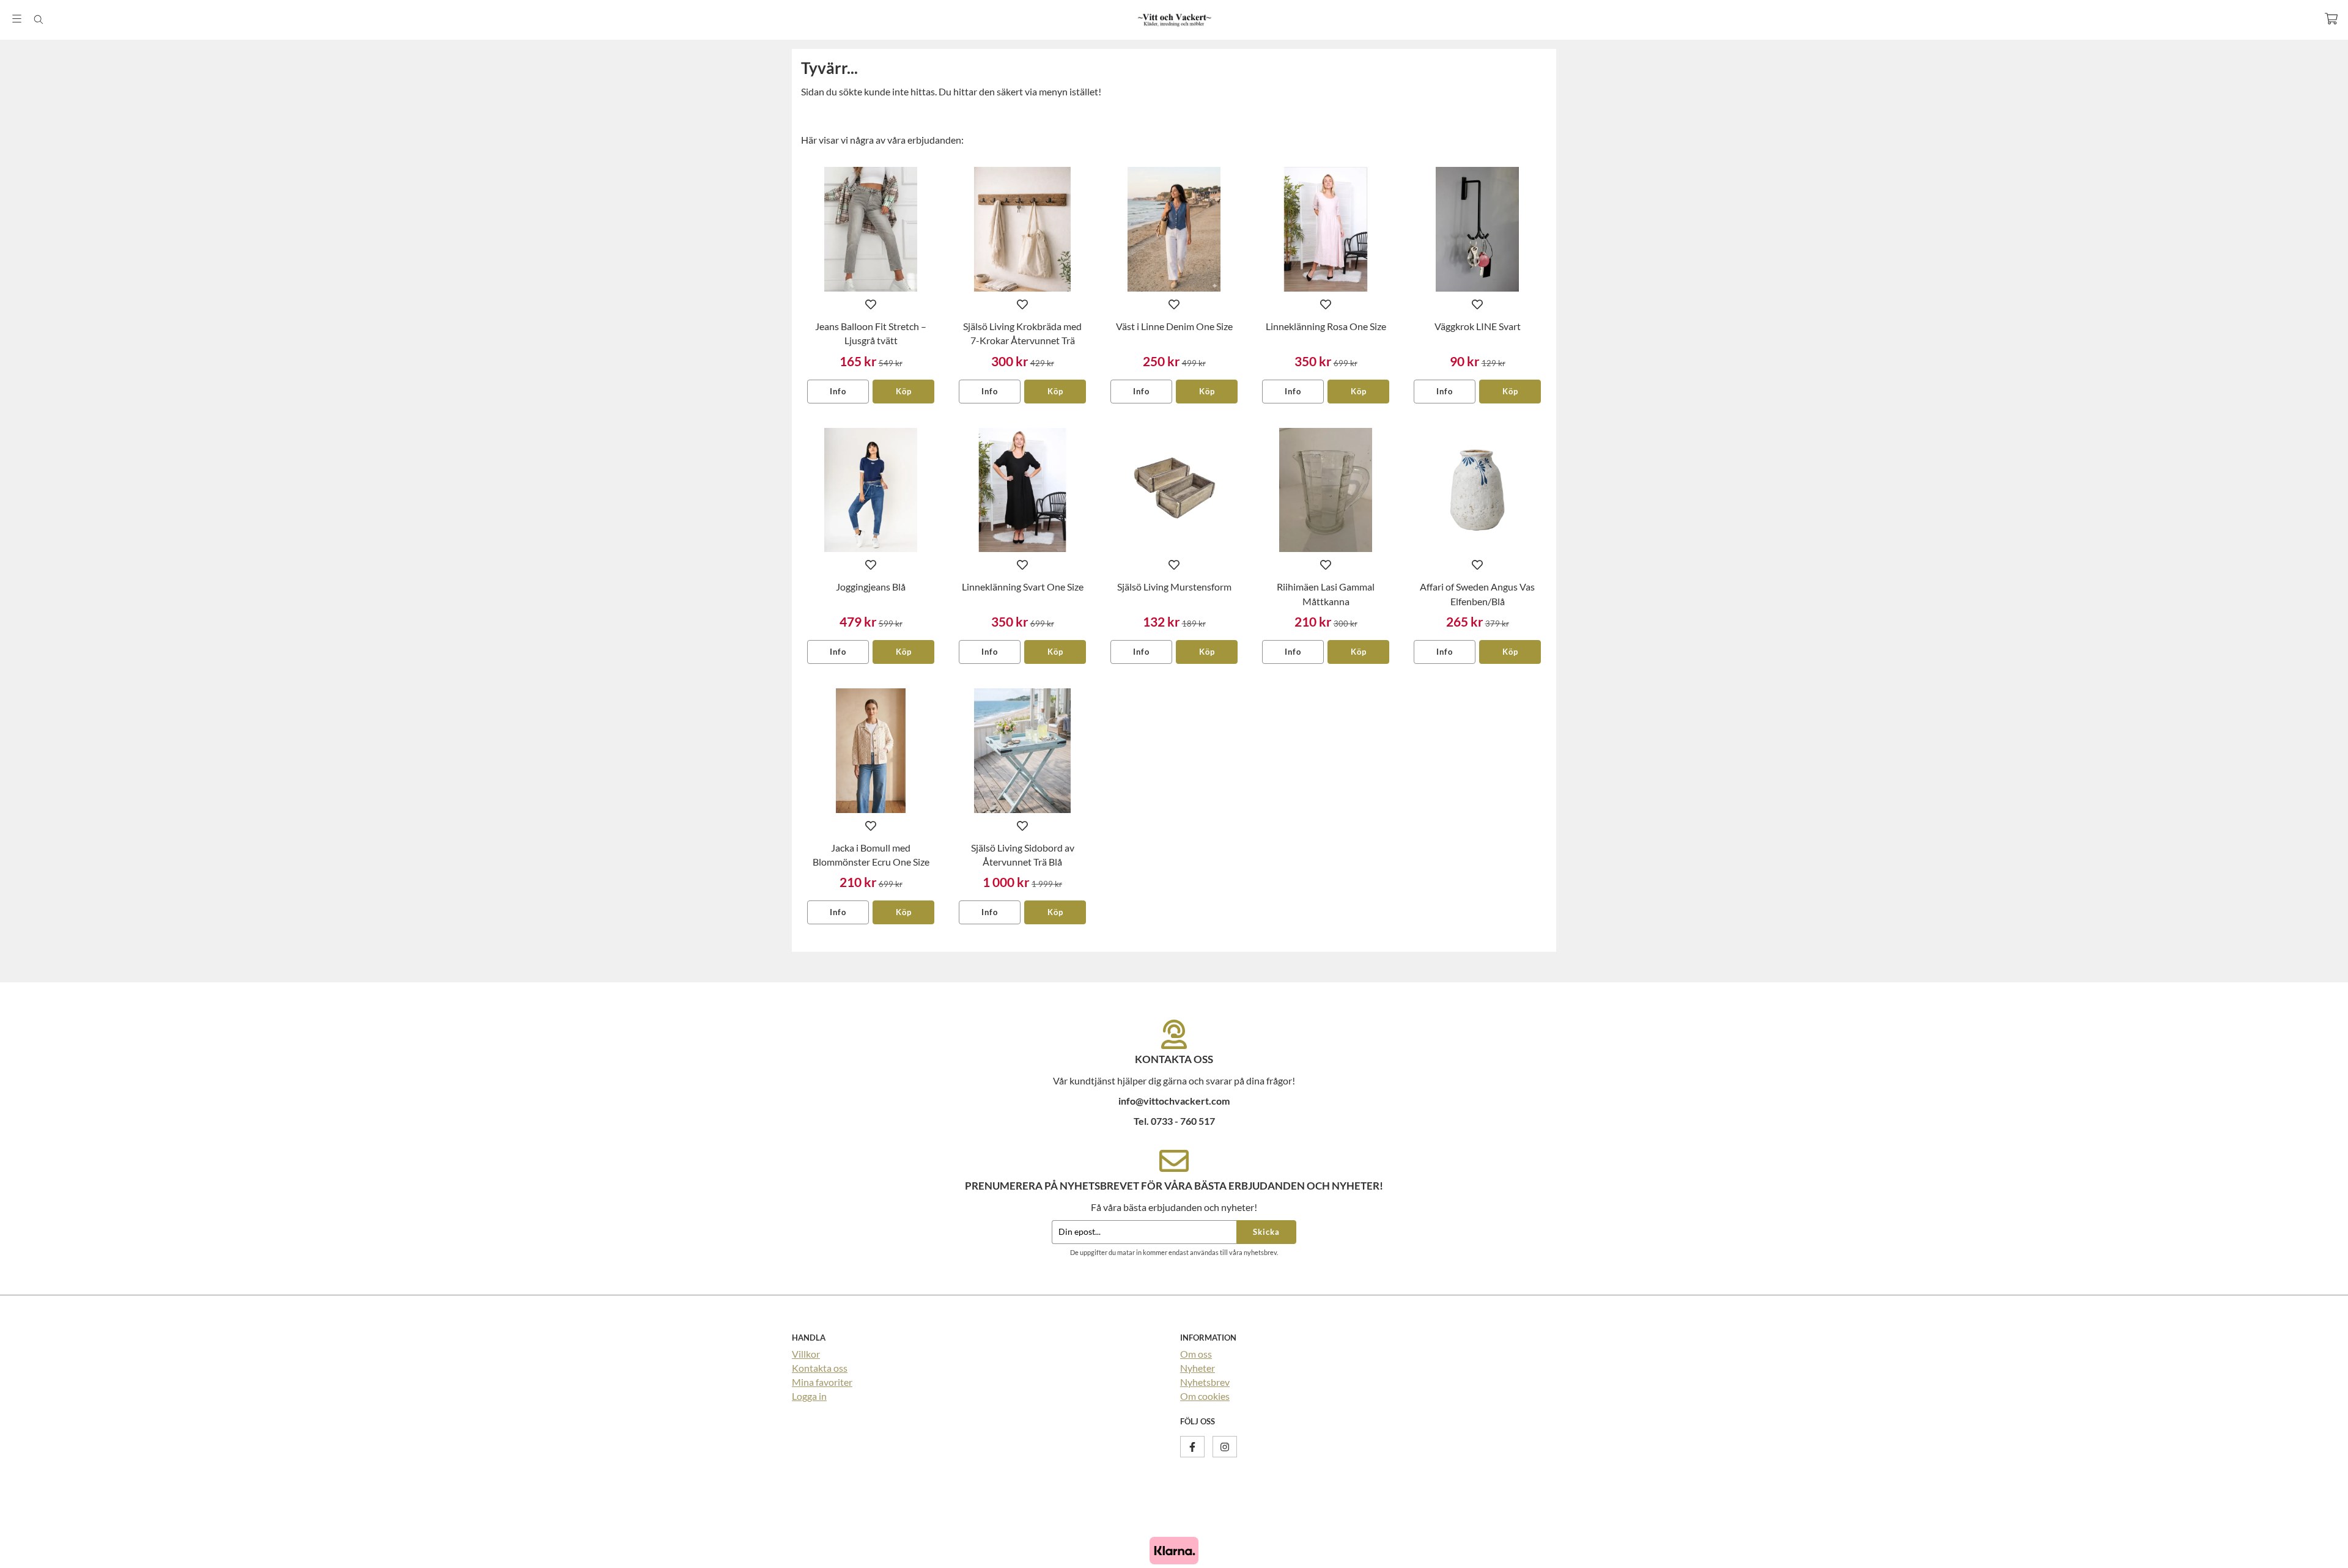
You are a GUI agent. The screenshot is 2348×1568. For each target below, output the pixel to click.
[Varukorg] (2331, 19)
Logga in (809, 1396)
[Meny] (17, 19)
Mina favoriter (822, 1382)
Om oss (1196, 1354)
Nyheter (1198, 1368)
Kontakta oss (820, 1368)
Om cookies (1205, 1396)
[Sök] (38, 20)
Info (838, 391)
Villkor (806, 1354)
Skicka (1266, 1232)
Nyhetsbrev (1205, 1382)
